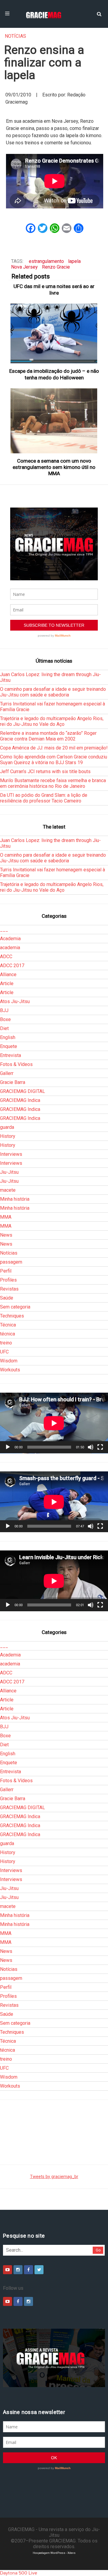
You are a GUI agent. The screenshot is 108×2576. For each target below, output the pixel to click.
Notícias (15, 36)
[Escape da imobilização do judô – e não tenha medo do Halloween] (54, 334)
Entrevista (10, 1055)
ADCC (6, 957)
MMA (6, 1217)
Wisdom (9, 1361)
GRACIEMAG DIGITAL (22, 1091)
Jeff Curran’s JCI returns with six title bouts (45, 771)
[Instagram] (18, 2270)
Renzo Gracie (56, 267)
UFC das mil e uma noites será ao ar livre (54, 289)
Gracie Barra (13, 1082)
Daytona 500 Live (19, 2573)
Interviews (11, 1154)
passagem (11, 1262)
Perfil (6, 1271)
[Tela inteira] (100, 1447)
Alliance (8, 974)
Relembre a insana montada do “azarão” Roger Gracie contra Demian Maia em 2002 (48, 736)
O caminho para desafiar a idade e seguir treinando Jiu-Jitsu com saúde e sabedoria (53, 692)
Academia (10, 939)
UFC (4, 1352)
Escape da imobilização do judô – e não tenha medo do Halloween (54, 374)
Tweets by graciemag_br (54, 2177)
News (6, 1235)
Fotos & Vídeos (16, 1064)
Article (7, 983)
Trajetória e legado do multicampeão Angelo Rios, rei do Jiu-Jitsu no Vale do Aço (52, 721)
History (8, 1136)
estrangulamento (46, 261)
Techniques (12, 1316)
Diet (4, 1028)
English (8, 1037)
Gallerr (7, 1073)
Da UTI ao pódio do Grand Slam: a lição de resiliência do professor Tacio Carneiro (44, 798)
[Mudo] (91, 1447)
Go (98, 2250)
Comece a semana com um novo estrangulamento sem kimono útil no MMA (54, 467)
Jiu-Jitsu (9, 1172)
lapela (74, 261)
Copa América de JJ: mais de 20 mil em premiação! (54, 748)
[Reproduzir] (8, 1447)
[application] (54, 1423)
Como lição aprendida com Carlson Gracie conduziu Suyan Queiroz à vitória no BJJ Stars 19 (54, 760)
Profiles (8, 1280)
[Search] (99, 13)
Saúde (7, 1298)
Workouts (10, 1370)
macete (8, 1190)
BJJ (4, 1010)
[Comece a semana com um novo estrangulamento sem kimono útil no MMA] (54, 421)
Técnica (8, 1325)
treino (6, 1343)
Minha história (15, 1199)
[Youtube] (7, 2270)
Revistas (9, 1289)
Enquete (9, 1046)
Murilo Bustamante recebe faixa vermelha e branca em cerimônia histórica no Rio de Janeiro (53, 783)
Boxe (5, 1019)
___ (4, 930)
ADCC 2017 (12, 966)
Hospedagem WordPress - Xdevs (54, 2553)
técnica (7, 1334)
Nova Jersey (24, 267)
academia (10, 948)
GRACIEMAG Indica (20, 1100)
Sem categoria (15, 1307)
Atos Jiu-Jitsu (15, 1001)
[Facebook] (28, 2270)
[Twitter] (39, 2270)
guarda (7, 1127)
